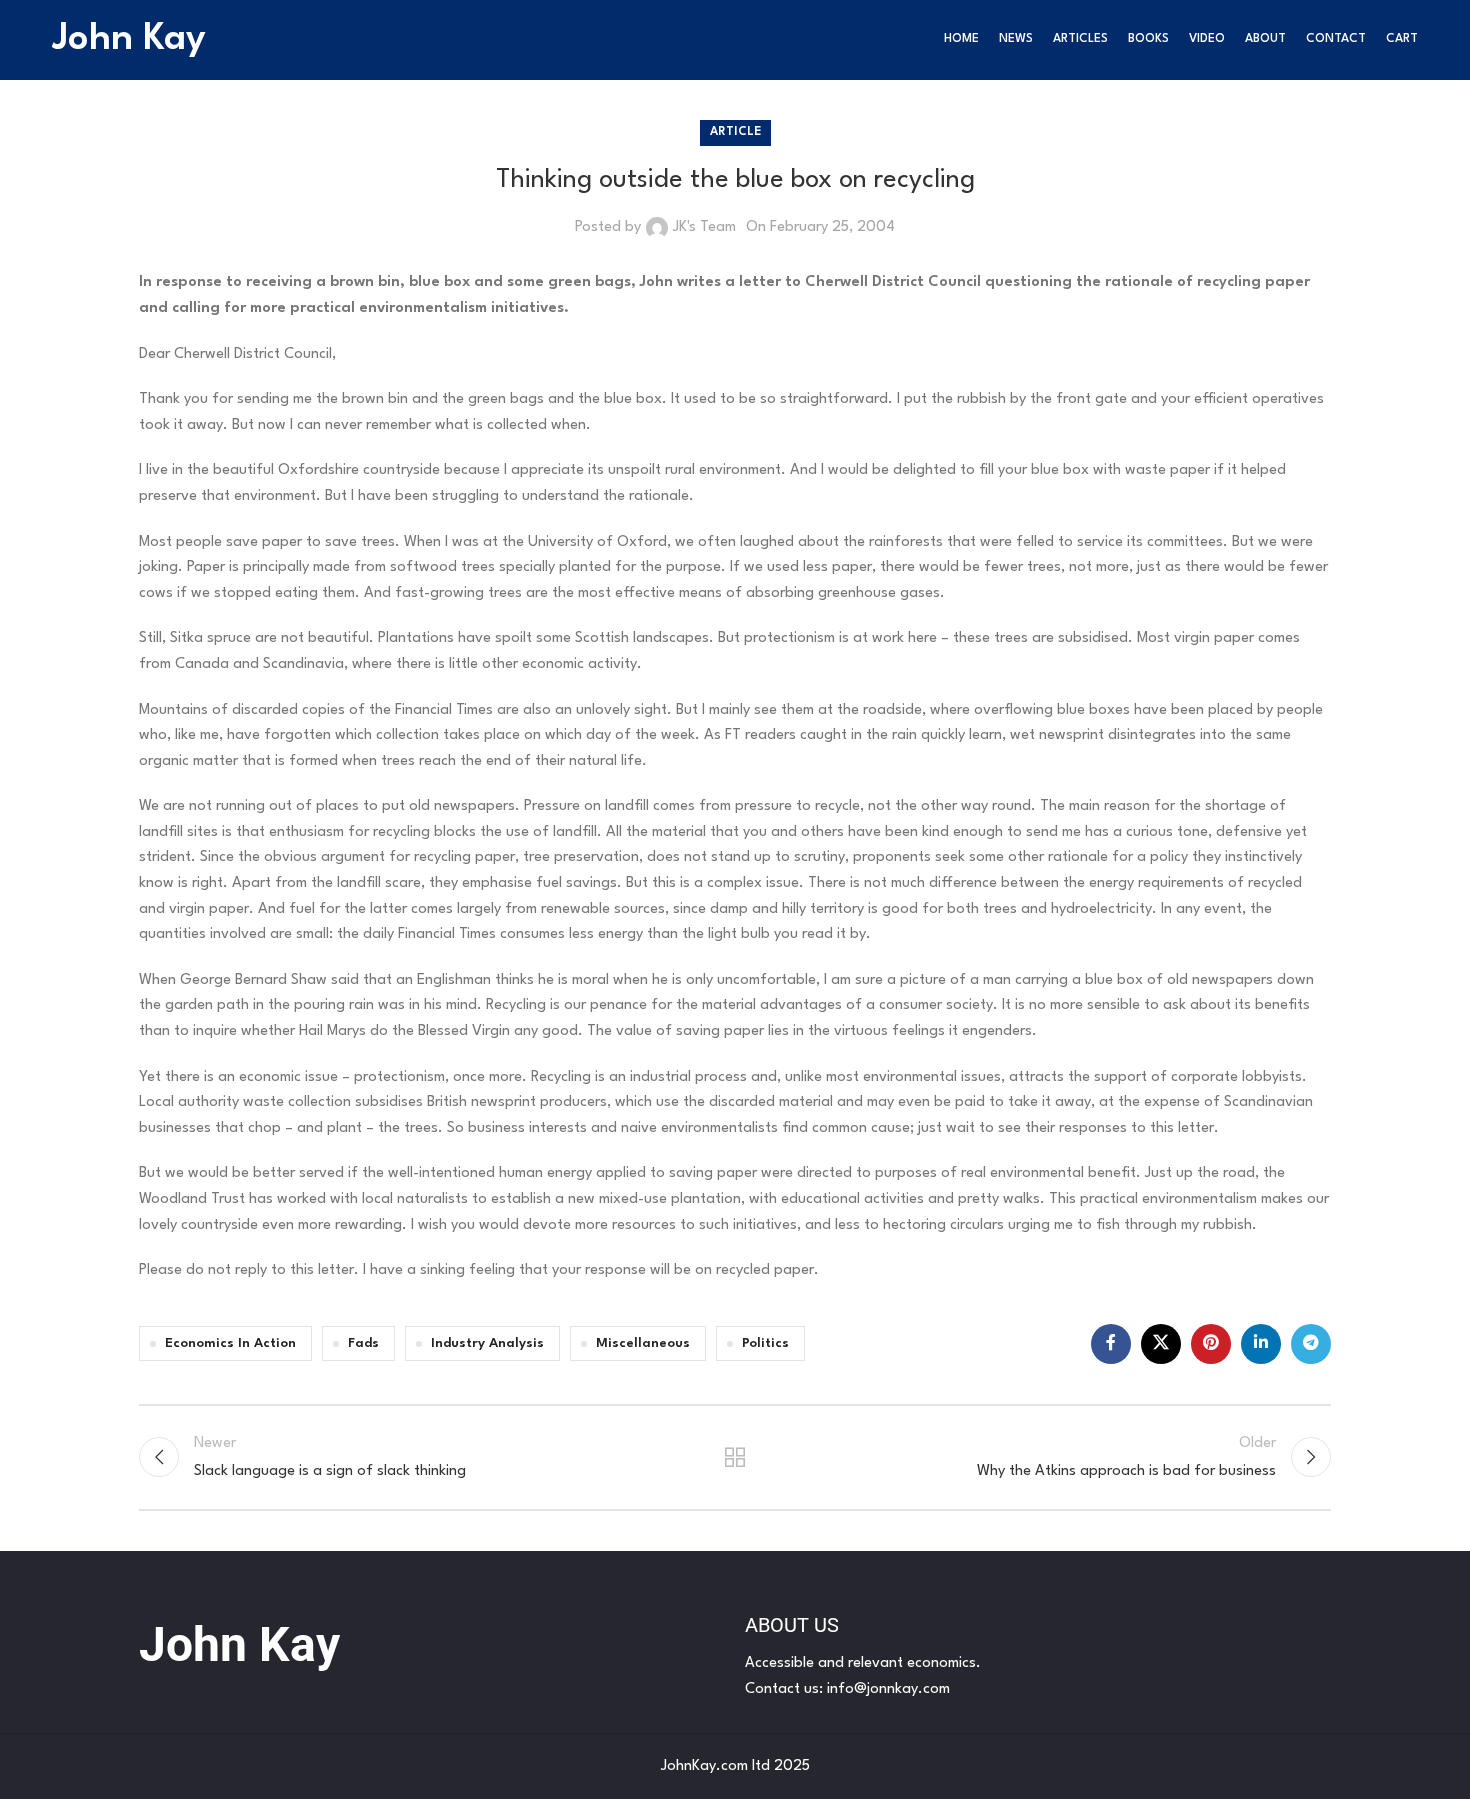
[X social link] (1161, 1344)
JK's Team (704, 227)
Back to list (735, 1457)
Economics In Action (230, 1343)
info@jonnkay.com (888, 1689)
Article (735, 132)
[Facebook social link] (1111, 1344)
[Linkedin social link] (1261, 1344)
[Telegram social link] (1311, 1344)
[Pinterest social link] (1211, 1344)
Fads (363, 1343)
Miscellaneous (643, 1343)
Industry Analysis (487, 1343)
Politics (765, 1343)
